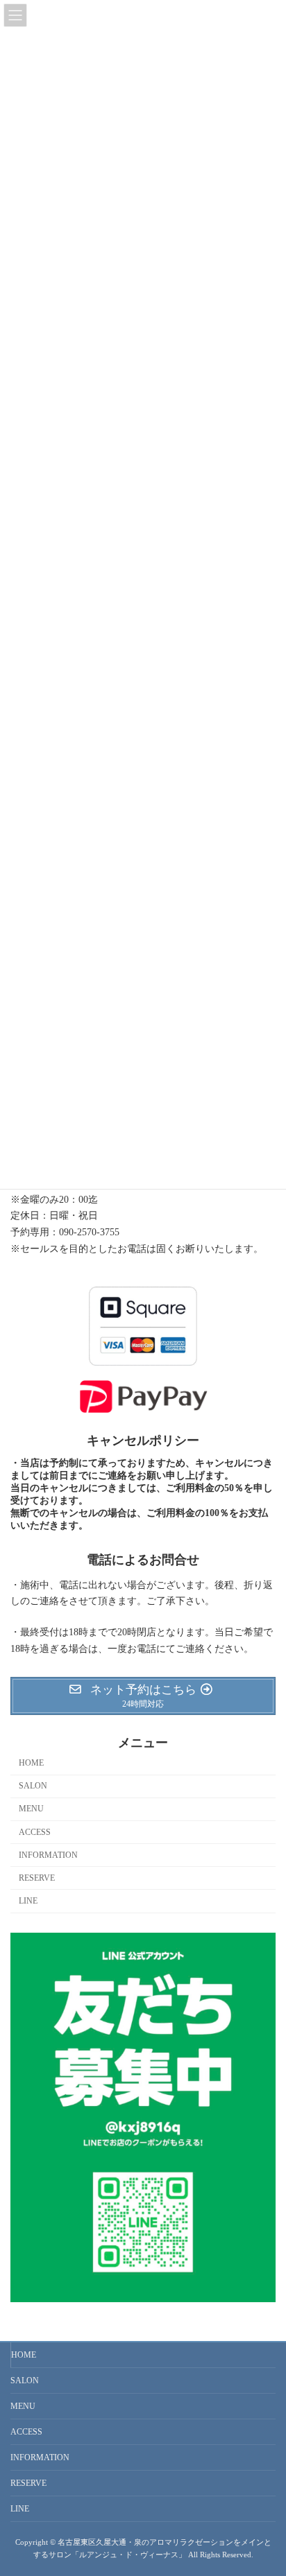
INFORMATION (48, 1855)
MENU (31, 1809)
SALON (33, 1786)
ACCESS (35, 1831)
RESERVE (37, 1878)
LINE (28, 1901)
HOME (31, 1763)
